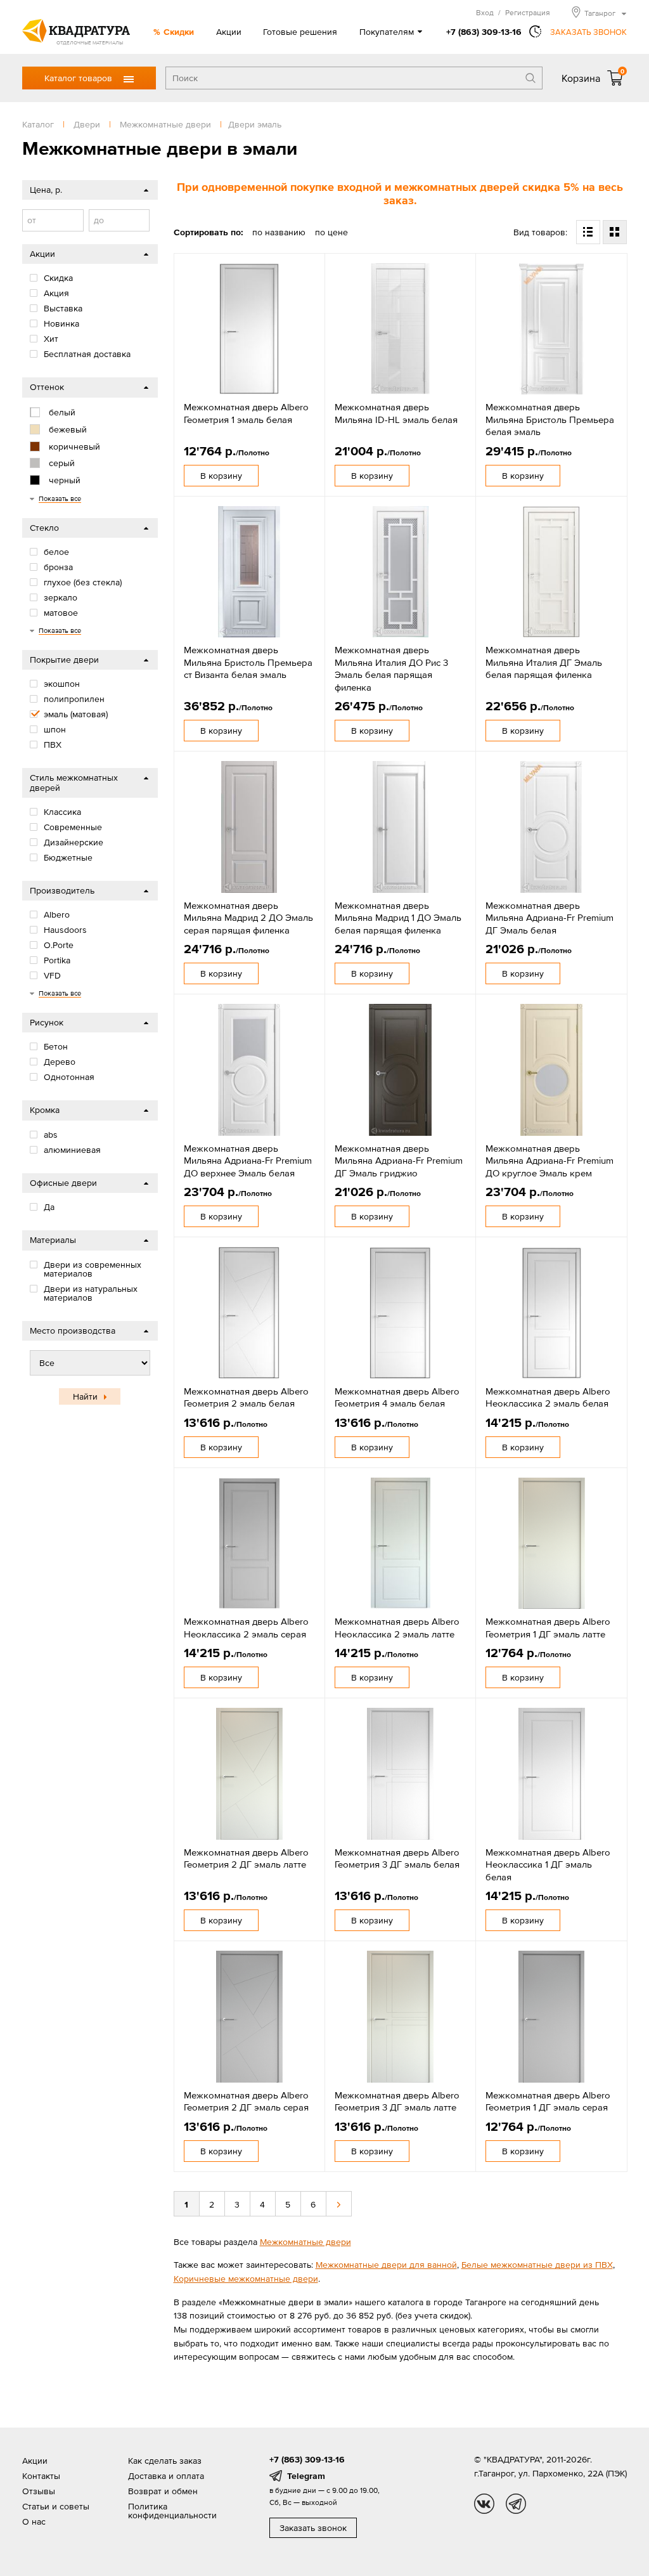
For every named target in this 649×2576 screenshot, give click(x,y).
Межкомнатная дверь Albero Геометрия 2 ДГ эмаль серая (246, 2101)
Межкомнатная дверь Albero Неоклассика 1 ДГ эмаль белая (548, 1864)
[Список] (588, 232)
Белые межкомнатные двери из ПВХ (537, 2265)
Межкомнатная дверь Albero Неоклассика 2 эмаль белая (548, 1397)
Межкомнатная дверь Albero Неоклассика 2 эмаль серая (246, 1628)
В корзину (221, 476)
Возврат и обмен (163, 2491)
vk (484, 2504)
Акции (229, 32)
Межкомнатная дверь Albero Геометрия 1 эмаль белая (246, 413)
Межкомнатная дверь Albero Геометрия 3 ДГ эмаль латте (397, 2101)
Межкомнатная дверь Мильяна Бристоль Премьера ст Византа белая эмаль (248, 662)
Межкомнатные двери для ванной (386, 2265)
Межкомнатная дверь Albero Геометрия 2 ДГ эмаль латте (246, 1858)
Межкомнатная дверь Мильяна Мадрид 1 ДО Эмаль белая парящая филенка (398, 918)
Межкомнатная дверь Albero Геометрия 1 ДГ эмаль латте (548, 1628)
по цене (331, 232)
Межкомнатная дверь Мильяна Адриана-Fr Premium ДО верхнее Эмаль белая (248, 1161)
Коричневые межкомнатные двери (246, 2279)
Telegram (306, 2476)
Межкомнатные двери (305, 2242)
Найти (85, 1396)
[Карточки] (615, 232)
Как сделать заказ (165, 2461)
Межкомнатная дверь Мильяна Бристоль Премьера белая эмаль (550, 419)
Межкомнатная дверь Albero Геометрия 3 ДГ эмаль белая (397, 1858)
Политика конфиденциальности (172, 2511)
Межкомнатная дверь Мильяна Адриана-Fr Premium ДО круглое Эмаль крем (549, 1161)
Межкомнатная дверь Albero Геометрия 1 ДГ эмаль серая (548, 2101)
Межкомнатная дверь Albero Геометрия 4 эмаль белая (397, 1397)
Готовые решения (300, 32)
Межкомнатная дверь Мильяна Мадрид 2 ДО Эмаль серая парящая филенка (248, 918)
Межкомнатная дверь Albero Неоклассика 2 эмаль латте (397, 1628)
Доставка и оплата (166, 2476)
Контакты (41, 2476)
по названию (279, 232)
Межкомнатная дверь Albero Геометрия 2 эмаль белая (246, 1397)
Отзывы (39, 2491)
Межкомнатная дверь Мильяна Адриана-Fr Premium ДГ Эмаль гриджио (399, 1161)
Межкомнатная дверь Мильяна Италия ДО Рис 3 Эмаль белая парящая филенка (391, 668)
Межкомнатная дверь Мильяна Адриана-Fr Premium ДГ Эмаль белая (549, 918)
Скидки (179, 32)
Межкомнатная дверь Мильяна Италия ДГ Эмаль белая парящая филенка (544, 662)
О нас (34, 2521)
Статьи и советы (56, 2506)
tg (516, 2504)
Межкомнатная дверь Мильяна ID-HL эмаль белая (396, 413)
